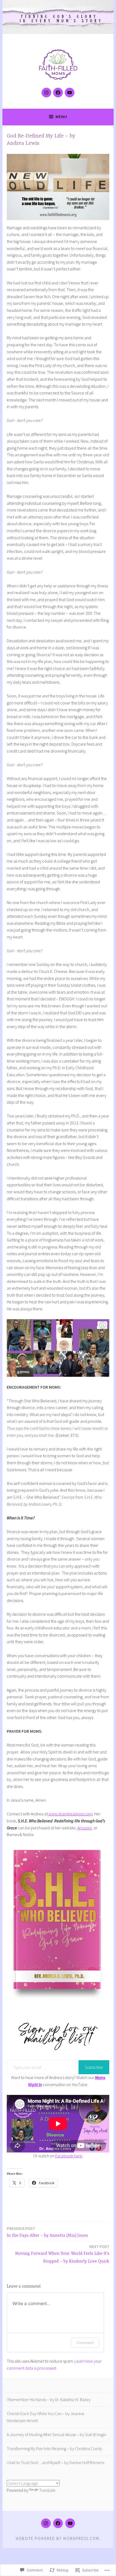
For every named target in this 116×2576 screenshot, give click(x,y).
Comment (85, 2343)
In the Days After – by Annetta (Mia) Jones (47, 2232)
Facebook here (69, 2156)
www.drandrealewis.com (70, 1814)
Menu (61, 117)
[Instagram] (46, 93)
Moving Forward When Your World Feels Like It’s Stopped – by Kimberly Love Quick (62, 2254)
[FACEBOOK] (58, 2523)
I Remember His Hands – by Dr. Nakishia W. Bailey (49, 2399)
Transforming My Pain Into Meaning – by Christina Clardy (54, 2448)
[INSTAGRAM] (46, 2523)
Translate (47, 2490)
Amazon (85, 1828)
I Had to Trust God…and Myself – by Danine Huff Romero (56, 2462)
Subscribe (94, 2067)
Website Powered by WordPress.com (57, 2538)
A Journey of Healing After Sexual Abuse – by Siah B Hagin (57, 2434)
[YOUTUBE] (70, 2523)
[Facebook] (58, 93)
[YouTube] (70, 93)
